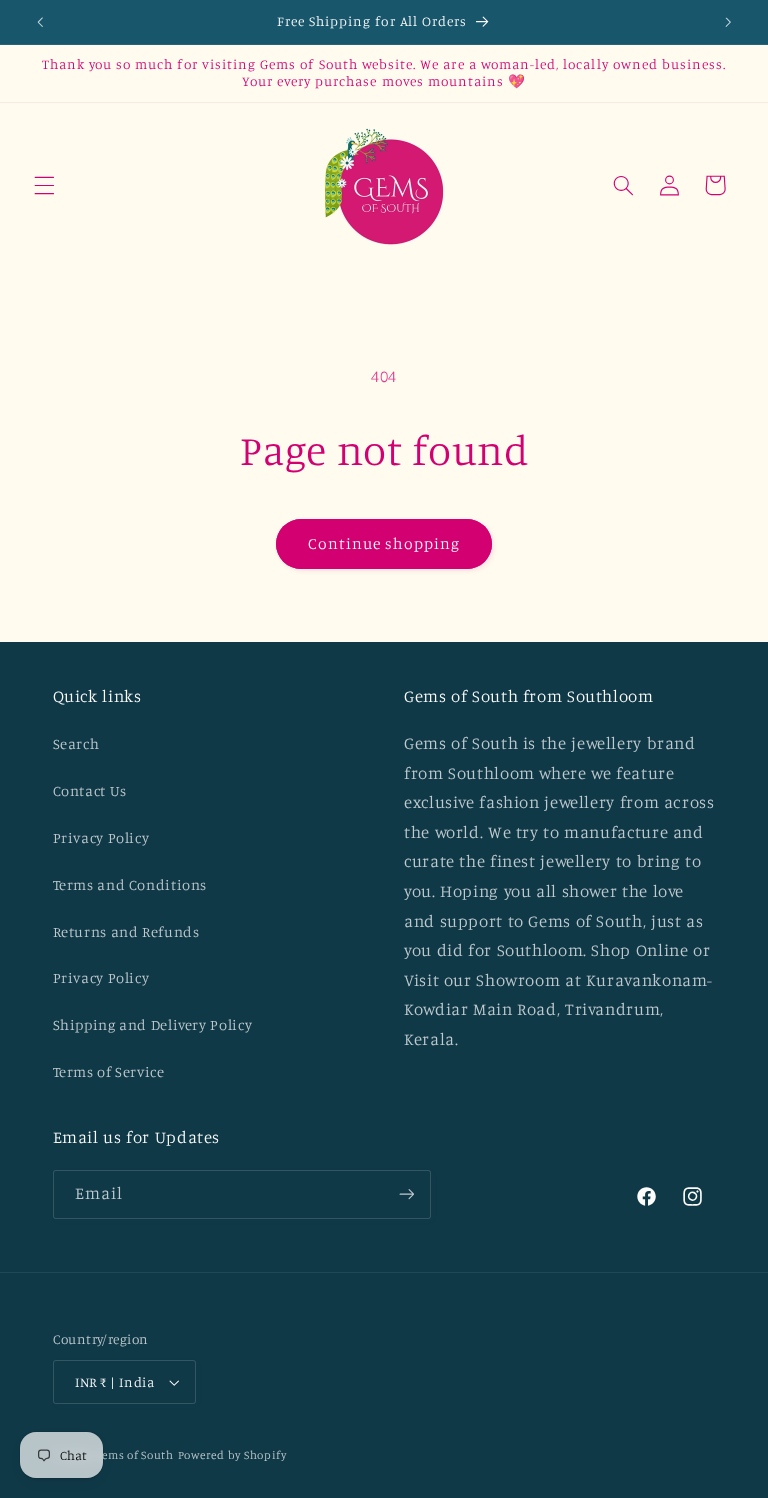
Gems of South (134, 1455)
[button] (44, 185)
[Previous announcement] (40, 22)
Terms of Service (109, 1071)
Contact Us (90, 790)
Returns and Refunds (126, 931)
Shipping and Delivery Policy (153, 1024)
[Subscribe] (406, 1194)
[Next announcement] (728, 22)
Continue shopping (384, 543)
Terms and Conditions (130, 884)
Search (76, 743)
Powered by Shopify (232, 1455)
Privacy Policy (101, 837)
